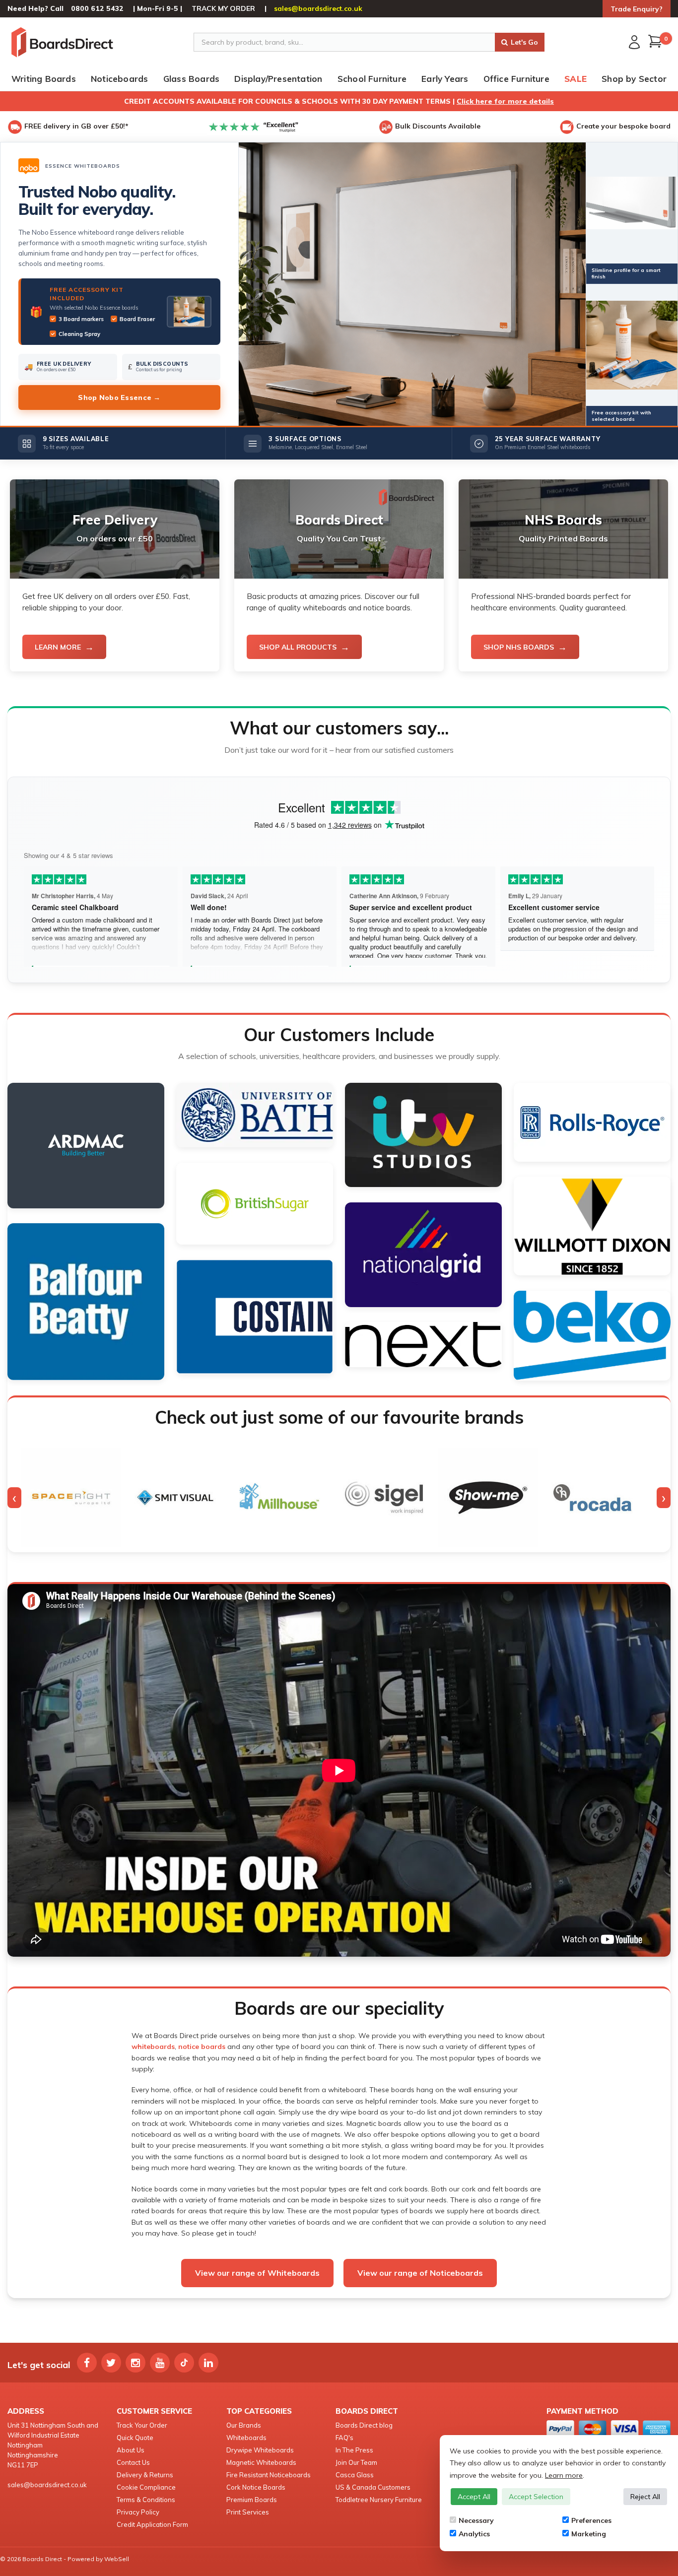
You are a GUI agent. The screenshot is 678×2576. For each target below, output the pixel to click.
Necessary (476, 2520)
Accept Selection (536, 2497)
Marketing (589, 2534)
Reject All (645, 2497)
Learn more (564, 2475)
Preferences (591, 2520)
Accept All (474, 2497)
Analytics (474, 2534)
